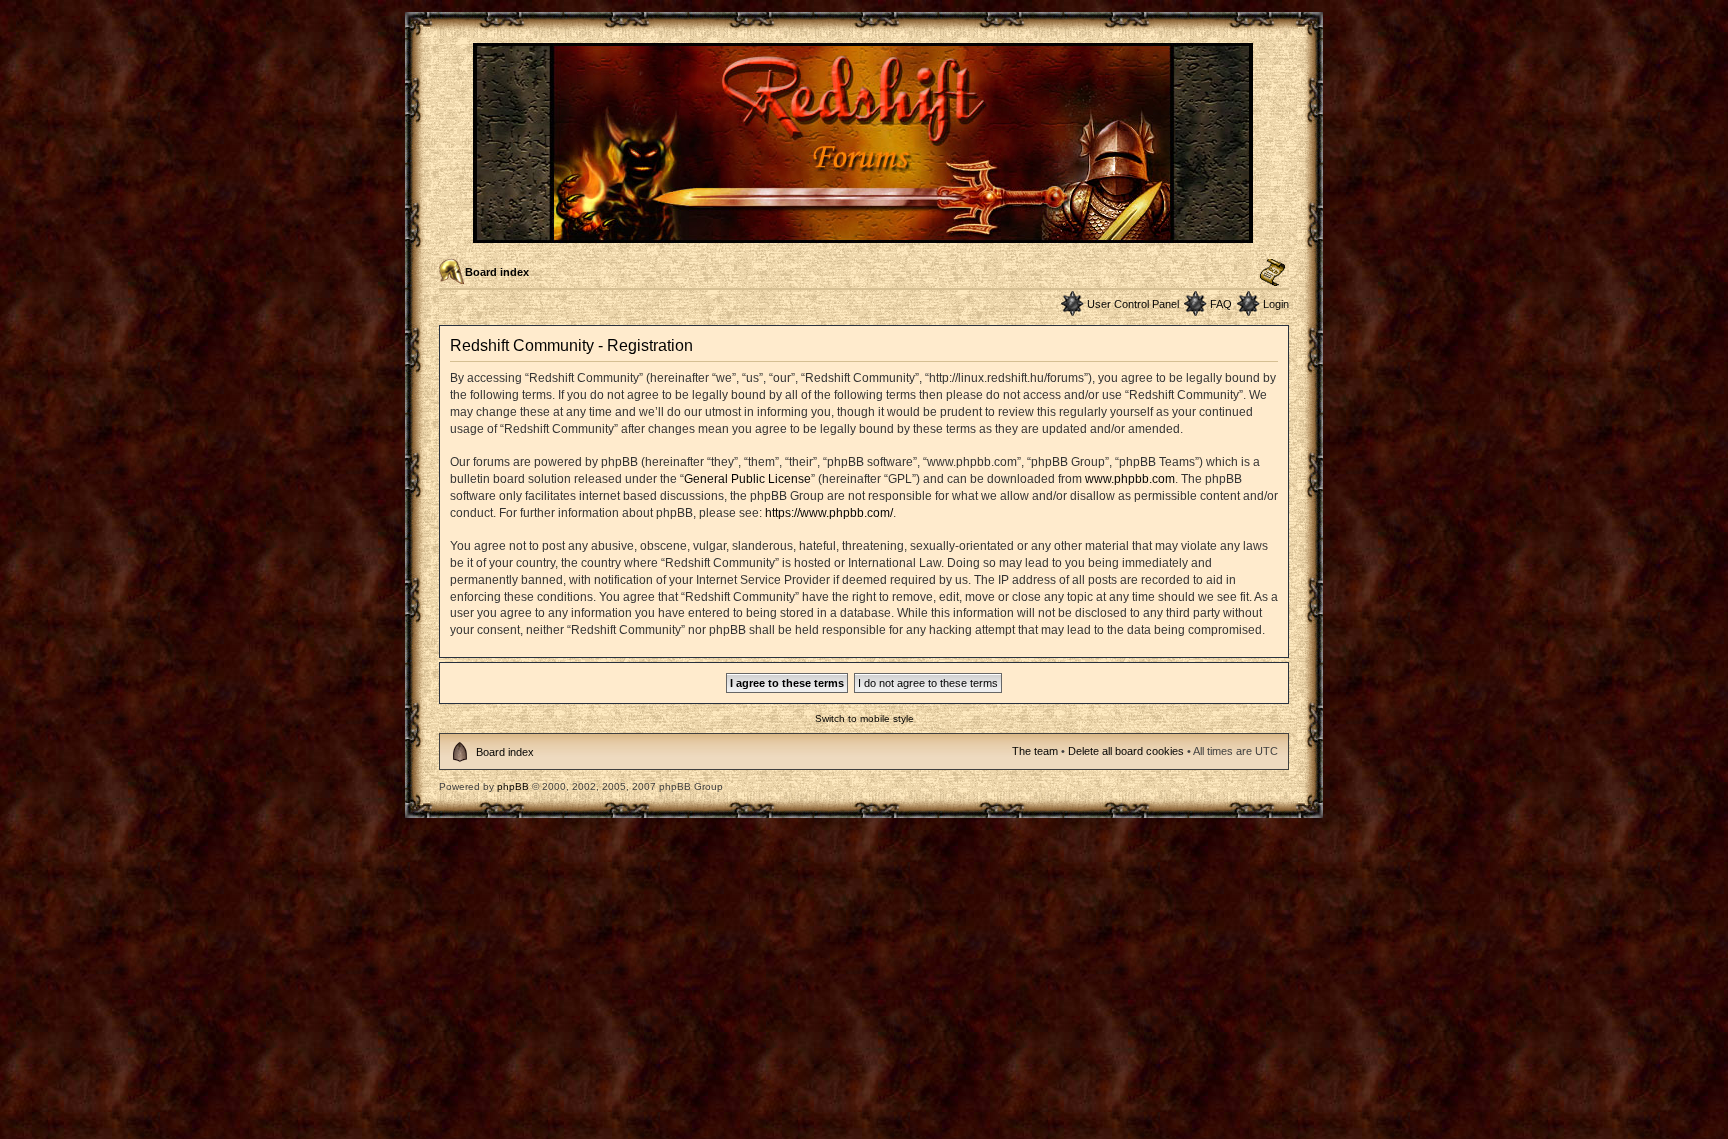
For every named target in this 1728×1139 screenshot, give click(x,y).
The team (1035, 751)
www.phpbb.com (1130, 479)
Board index (497, 272)
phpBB (513, 786)
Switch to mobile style (864, 718)
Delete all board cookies (1126, 751)
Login (1276, 304)
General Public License (747, 479)
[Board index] (864, 234)
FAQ (1221, 304)
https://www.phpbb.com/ (829, 513)
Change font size (1272, 273)
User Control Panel (1133, 304)
